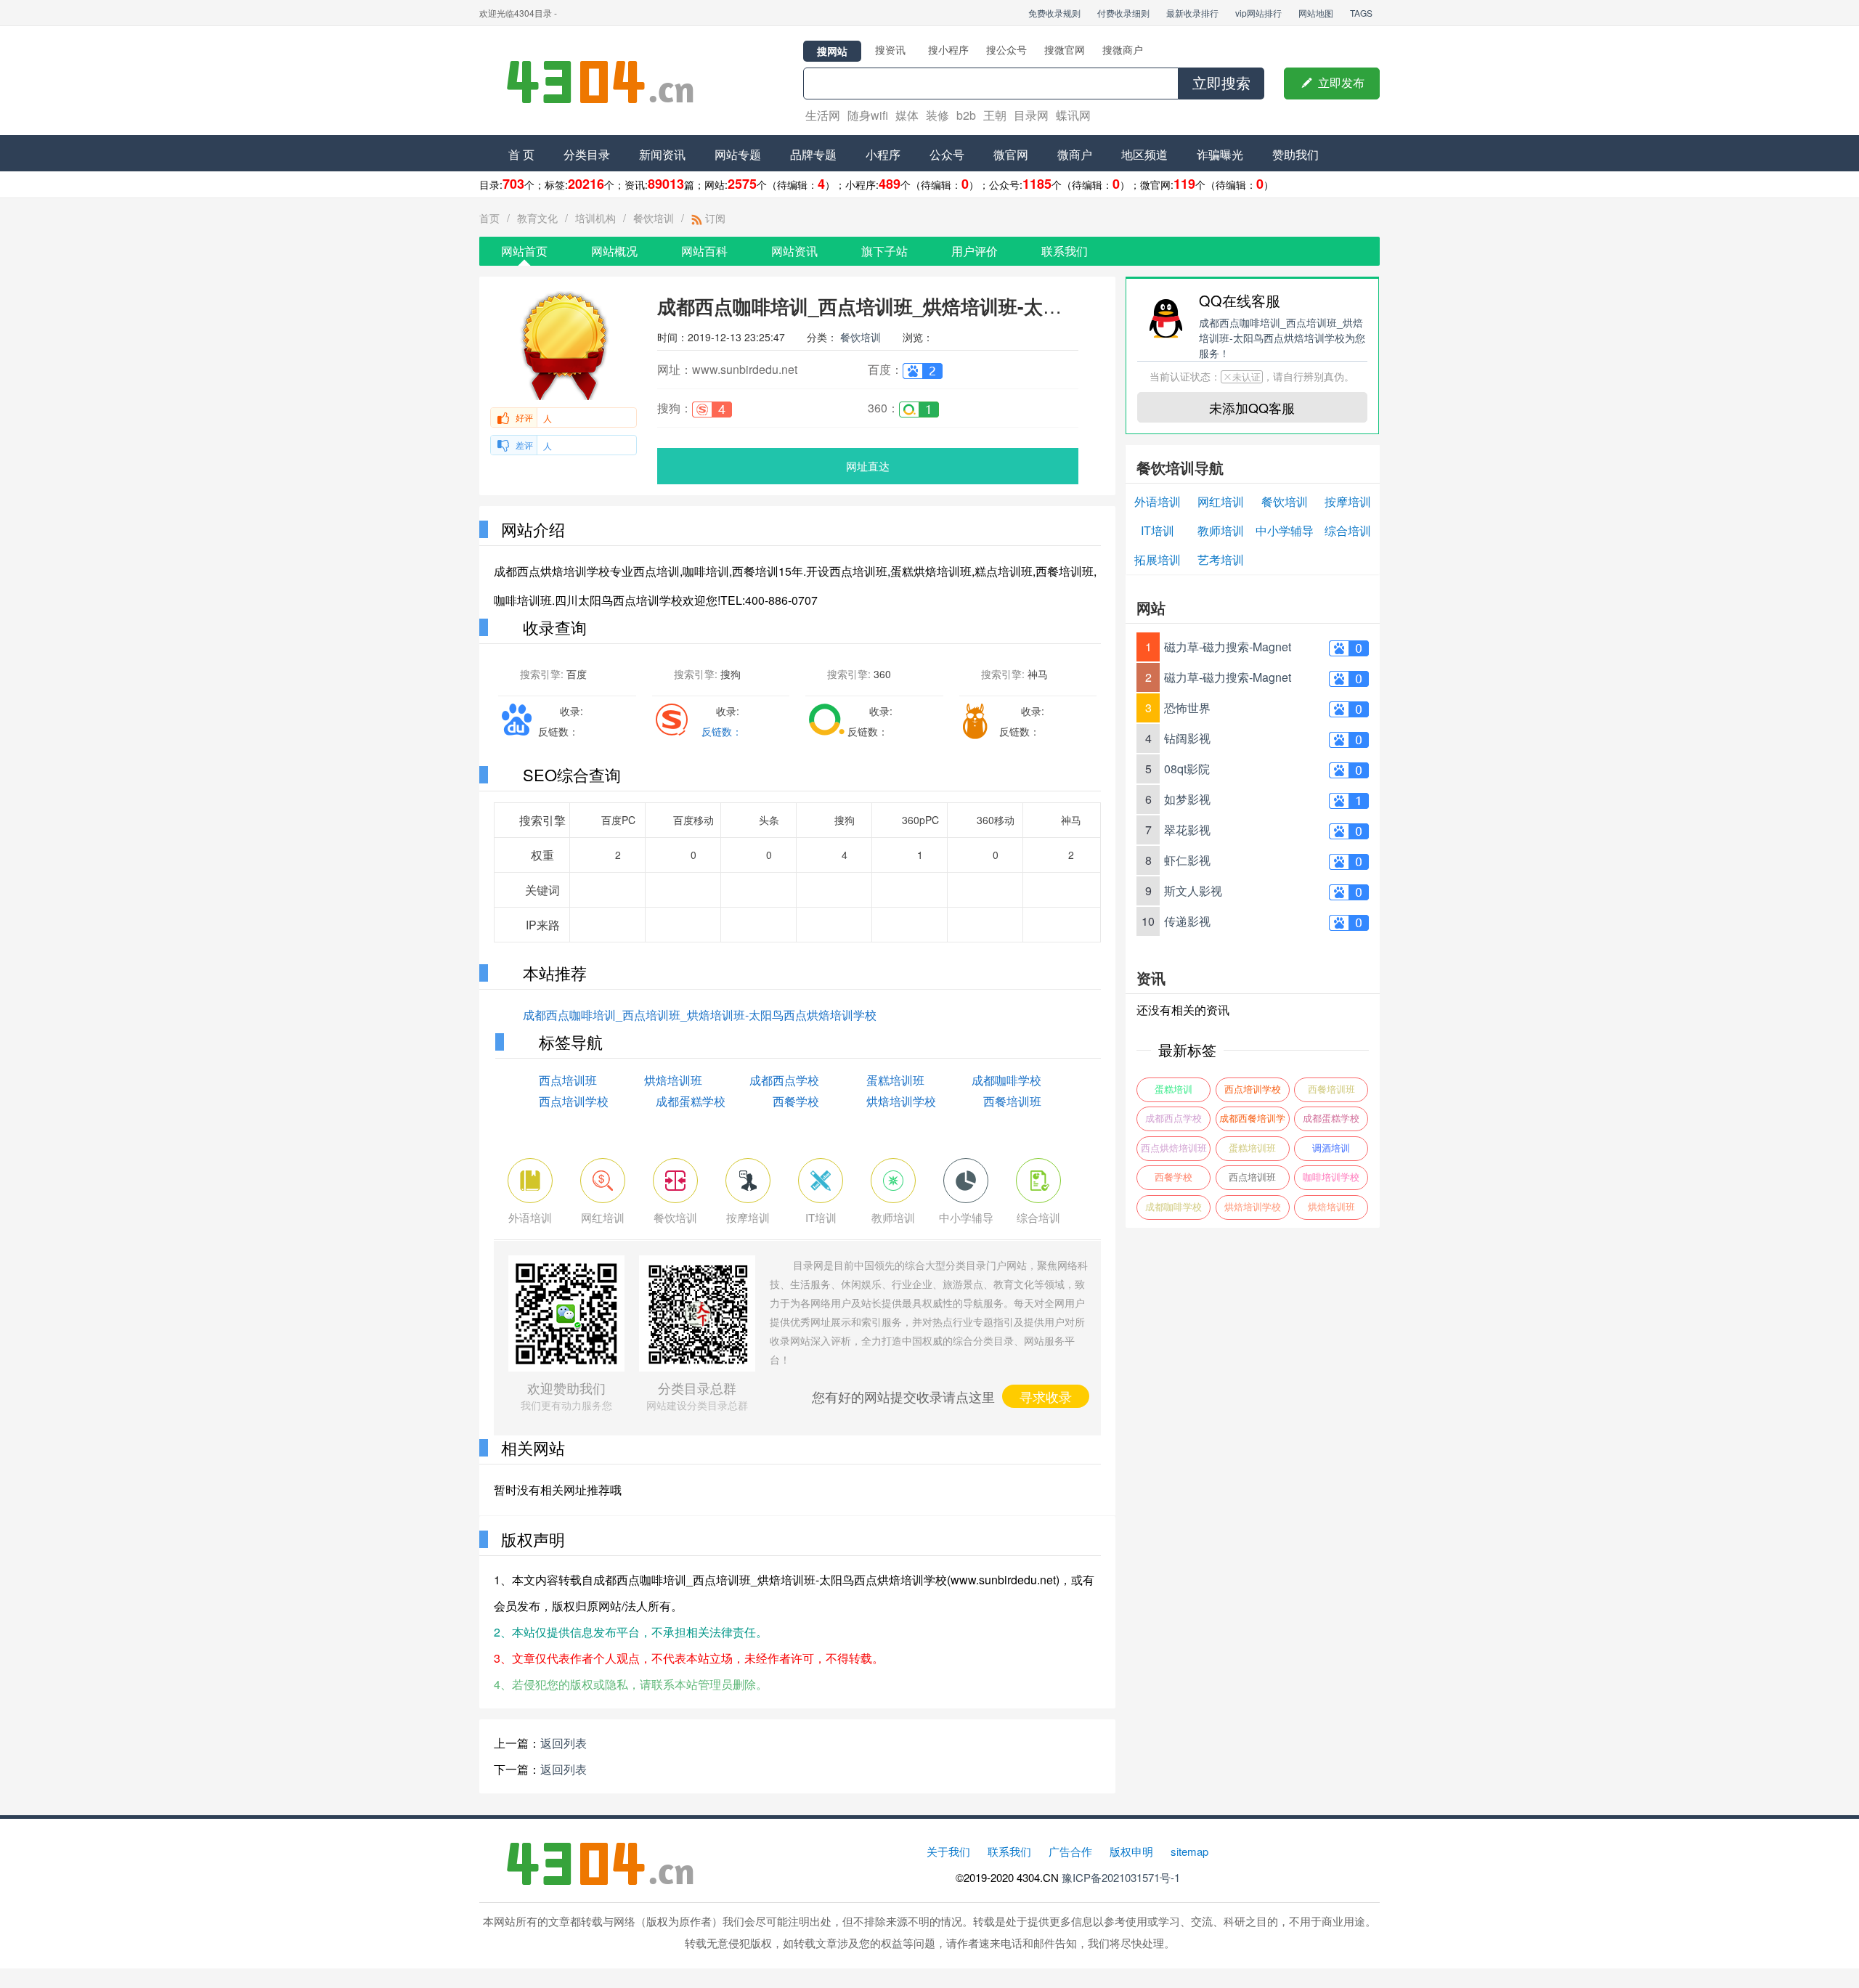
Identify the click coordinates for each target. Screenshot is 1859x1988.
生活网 (823, 115)
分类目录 (587, 154)
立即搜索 (1221, 83)
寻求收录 (1046, 1396)
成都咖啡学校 (1006, 1080)
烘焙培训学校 (901, 1101)
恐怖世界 (1187, 708)
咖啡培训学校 (1331, 1177)
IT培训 (1158, 530)
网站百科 (704, 251)
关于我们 (948, 1851)
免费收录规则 (1054, 13)
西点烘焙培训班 (1174, 1148)
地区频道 (1144, 154)
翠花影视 (1187, 830)
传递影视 (1187, 921)
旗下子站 (884, 251)
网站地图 (1316, 13)
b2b (966, 115)
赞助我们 (1295, 154)
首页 (489, 218)
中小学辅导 (1285, 530)
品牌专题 (813, 154)
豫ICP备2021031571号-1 (1121, 1877)
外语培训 (1158, 501)
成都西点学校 (784, 1080)
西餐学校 (796, 1101)
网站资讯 (794, 251)
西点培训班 (568, 1080)
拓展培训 (1158, 559)
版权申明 (1131, 1851)
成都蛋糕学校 (691, 1101)
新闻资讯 (662, 154)
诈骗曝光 (1220, 154)
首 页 (521, 154)
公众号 (947, 154)
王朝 (995, 115)
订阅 (714, 218)
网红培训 (1221, 501)
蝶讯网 (1073, 115)
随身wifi (868, 115)
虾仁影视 (1187, 860)
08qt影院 (1187, 769)
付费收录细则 (1123, 13)
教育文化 (537, 218)
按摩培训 (1348, 501)
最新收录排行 (1192, 13)
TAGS (1361, 13)
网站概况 (614, 251)
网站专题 (738, 154)
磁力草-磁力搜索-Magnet (1228, 647)
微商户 (1075, 154)
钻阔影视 (1187, 738)
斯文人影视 (1193, 891)
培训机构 (595, 218)
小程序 (883, 154)
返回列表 (564, 1743)
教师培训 (1221, 530)
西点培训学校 (574, 1101)
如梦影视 (1187, 799)
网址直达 (868, 466)
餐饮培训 (654, 218)
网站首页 (524, 251)
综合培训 (1348, 530)
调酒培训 (1331, 1148)
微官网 (1011, 154)
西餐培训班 (1012, 1101)
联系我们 (1065, 251)
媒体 (907, 115)
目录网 (1031, 115)
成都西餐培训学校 (1252, 1122)
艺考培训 (1221, 559)
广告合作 (1070, 1851)
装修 (937, 115)
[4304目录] (606, 81)
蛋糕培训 (1173, 1089)
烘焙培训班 (673, 1080)
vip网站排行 (1258, 13)
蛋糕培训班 (895, 1080)
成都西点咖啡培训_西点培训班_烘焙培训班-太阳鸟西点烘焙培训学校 (700, 1015)
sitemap (1189, 1851)
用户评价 (975, 251)
